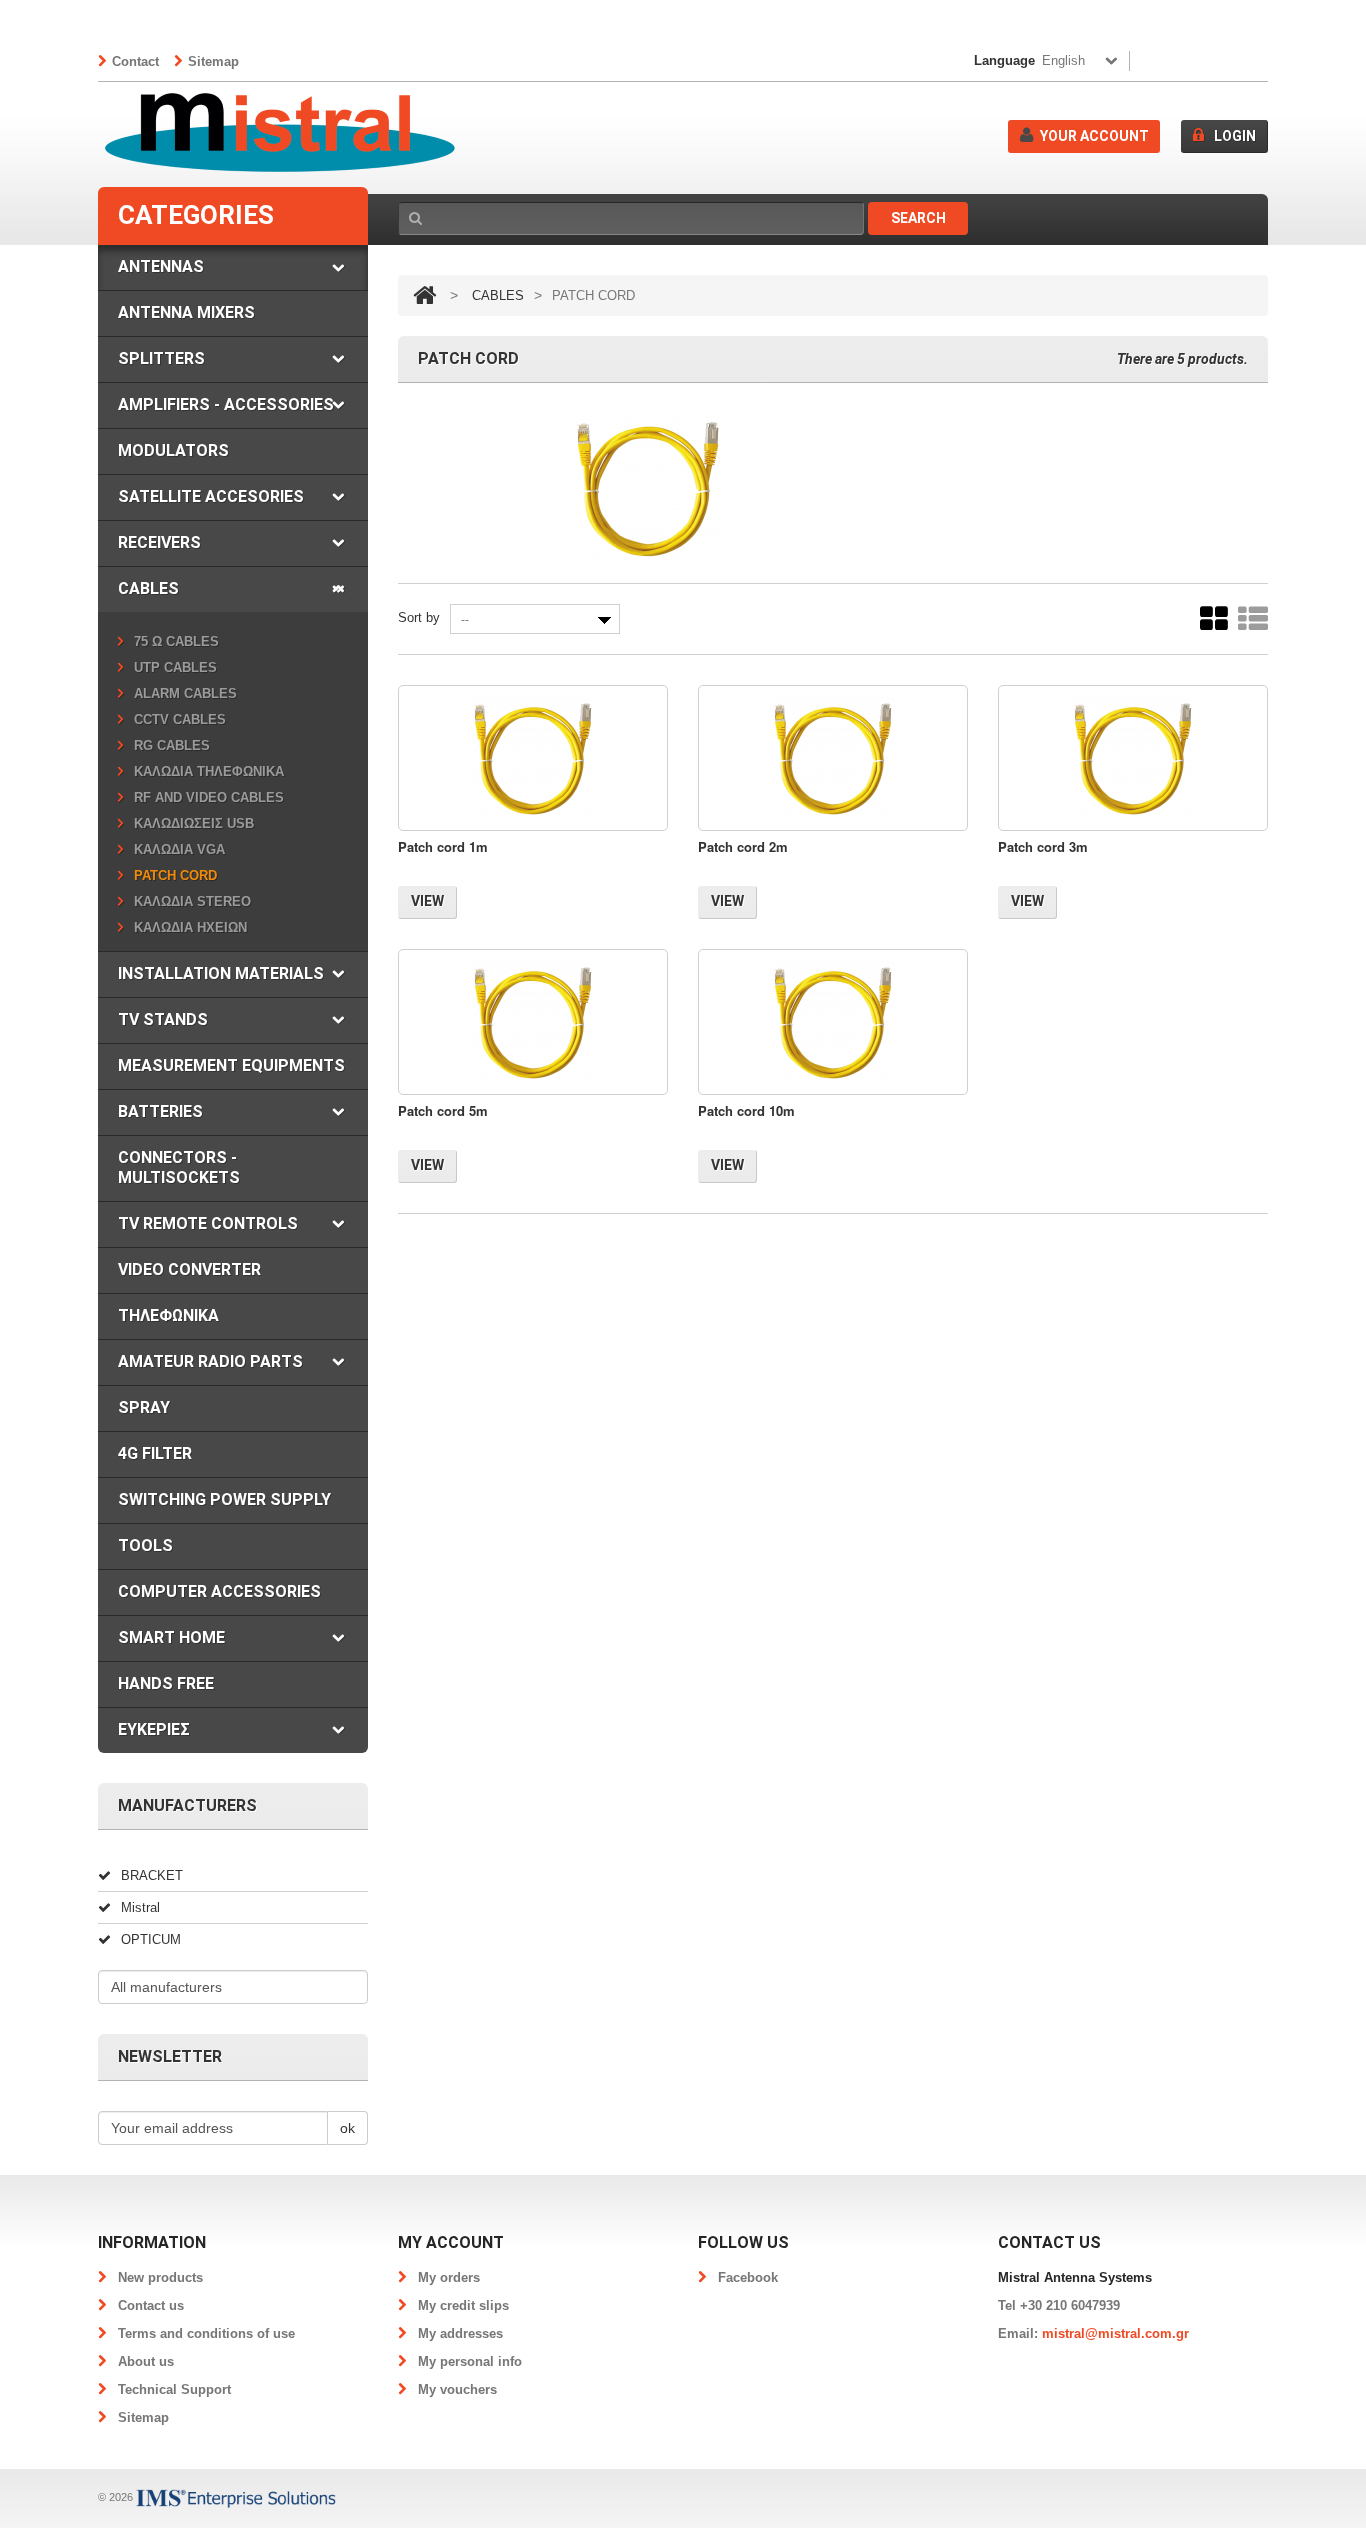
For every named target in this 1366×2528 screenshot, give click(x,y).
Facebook (748, 2277)
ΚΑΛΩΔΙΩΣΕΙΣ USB (194, 823)
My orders (449, 2277)
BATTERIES (160, 1111)
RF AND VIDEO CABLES (209, 797)
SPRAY (144, 1407)
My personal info (470, 2361)
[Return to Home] (424, 295)
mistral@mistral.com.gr (1115, 2333)
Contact (135, 61)
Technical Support (174, 2389)
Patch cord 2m (743, 846)
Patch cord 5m (443, 1110)
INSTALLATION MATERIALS (221, 973)
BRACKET (152, 1875)
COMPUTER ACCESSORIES (219, 1591)
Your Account (1094, 136)
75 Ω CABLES (176, 641)
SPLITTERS (161, 358)
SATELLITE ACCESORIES (211, 496)
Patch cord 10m (746, 1110)
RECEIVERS (159, 542)
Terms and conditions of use (206, 2333)
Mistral (140, 1907)
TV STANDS (163, 1019)
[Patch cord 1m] (533, 758)
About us (146, 2361)
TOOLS (145, 1545)
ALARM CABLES (185, 693)
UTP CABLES (175, 667)
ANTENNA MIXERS (186, 312)
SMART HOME (171, 1637)
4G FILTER (155, 1453)
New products (160, 2277)
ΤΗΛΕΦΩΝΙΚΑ (168, 1315)
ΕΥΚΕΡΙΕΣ (154, 1729)
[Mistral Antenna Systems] (279, 133)
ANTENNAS (161, 266)
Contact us (151, 2305)
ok (347, 2128)
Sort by (419, 617)
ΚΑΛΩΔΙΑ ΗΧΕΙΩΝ (190, 927)
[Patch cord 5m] (533, 1022)
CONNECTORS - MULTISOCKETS (179, 1167)
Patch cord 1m (443, 846)
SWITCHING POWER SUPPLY (224, 1499)
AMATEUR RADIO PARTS (210, 1361)
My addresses (460, 2333)
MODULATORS (173, 450)
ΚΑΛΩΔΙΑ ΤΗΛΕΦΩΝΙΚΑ (209, 771)
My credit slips (463, 2305)
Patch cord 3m (1043, 846)
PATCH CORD (175, 875)
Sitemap (213, 61)
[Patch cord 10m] (833, 1022)
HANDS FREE (166, 1683)
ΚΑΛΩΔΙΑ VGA (179, 849)
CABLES (148, 588)
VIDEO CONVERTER (189, 1269)
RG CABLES (172, 745)
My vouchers (457, 2389)
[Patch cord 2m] (833, 758)
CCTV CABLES (180, 719)
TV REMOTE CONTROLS (208, 1223)
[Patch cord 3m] (1133, 758)
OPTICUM (151, 1939)
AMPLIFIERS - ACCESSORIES (226, 404)
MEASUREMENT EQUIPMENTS (231, 1065)
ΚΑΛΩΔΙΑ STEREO (192, 901)
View (427, 901)
